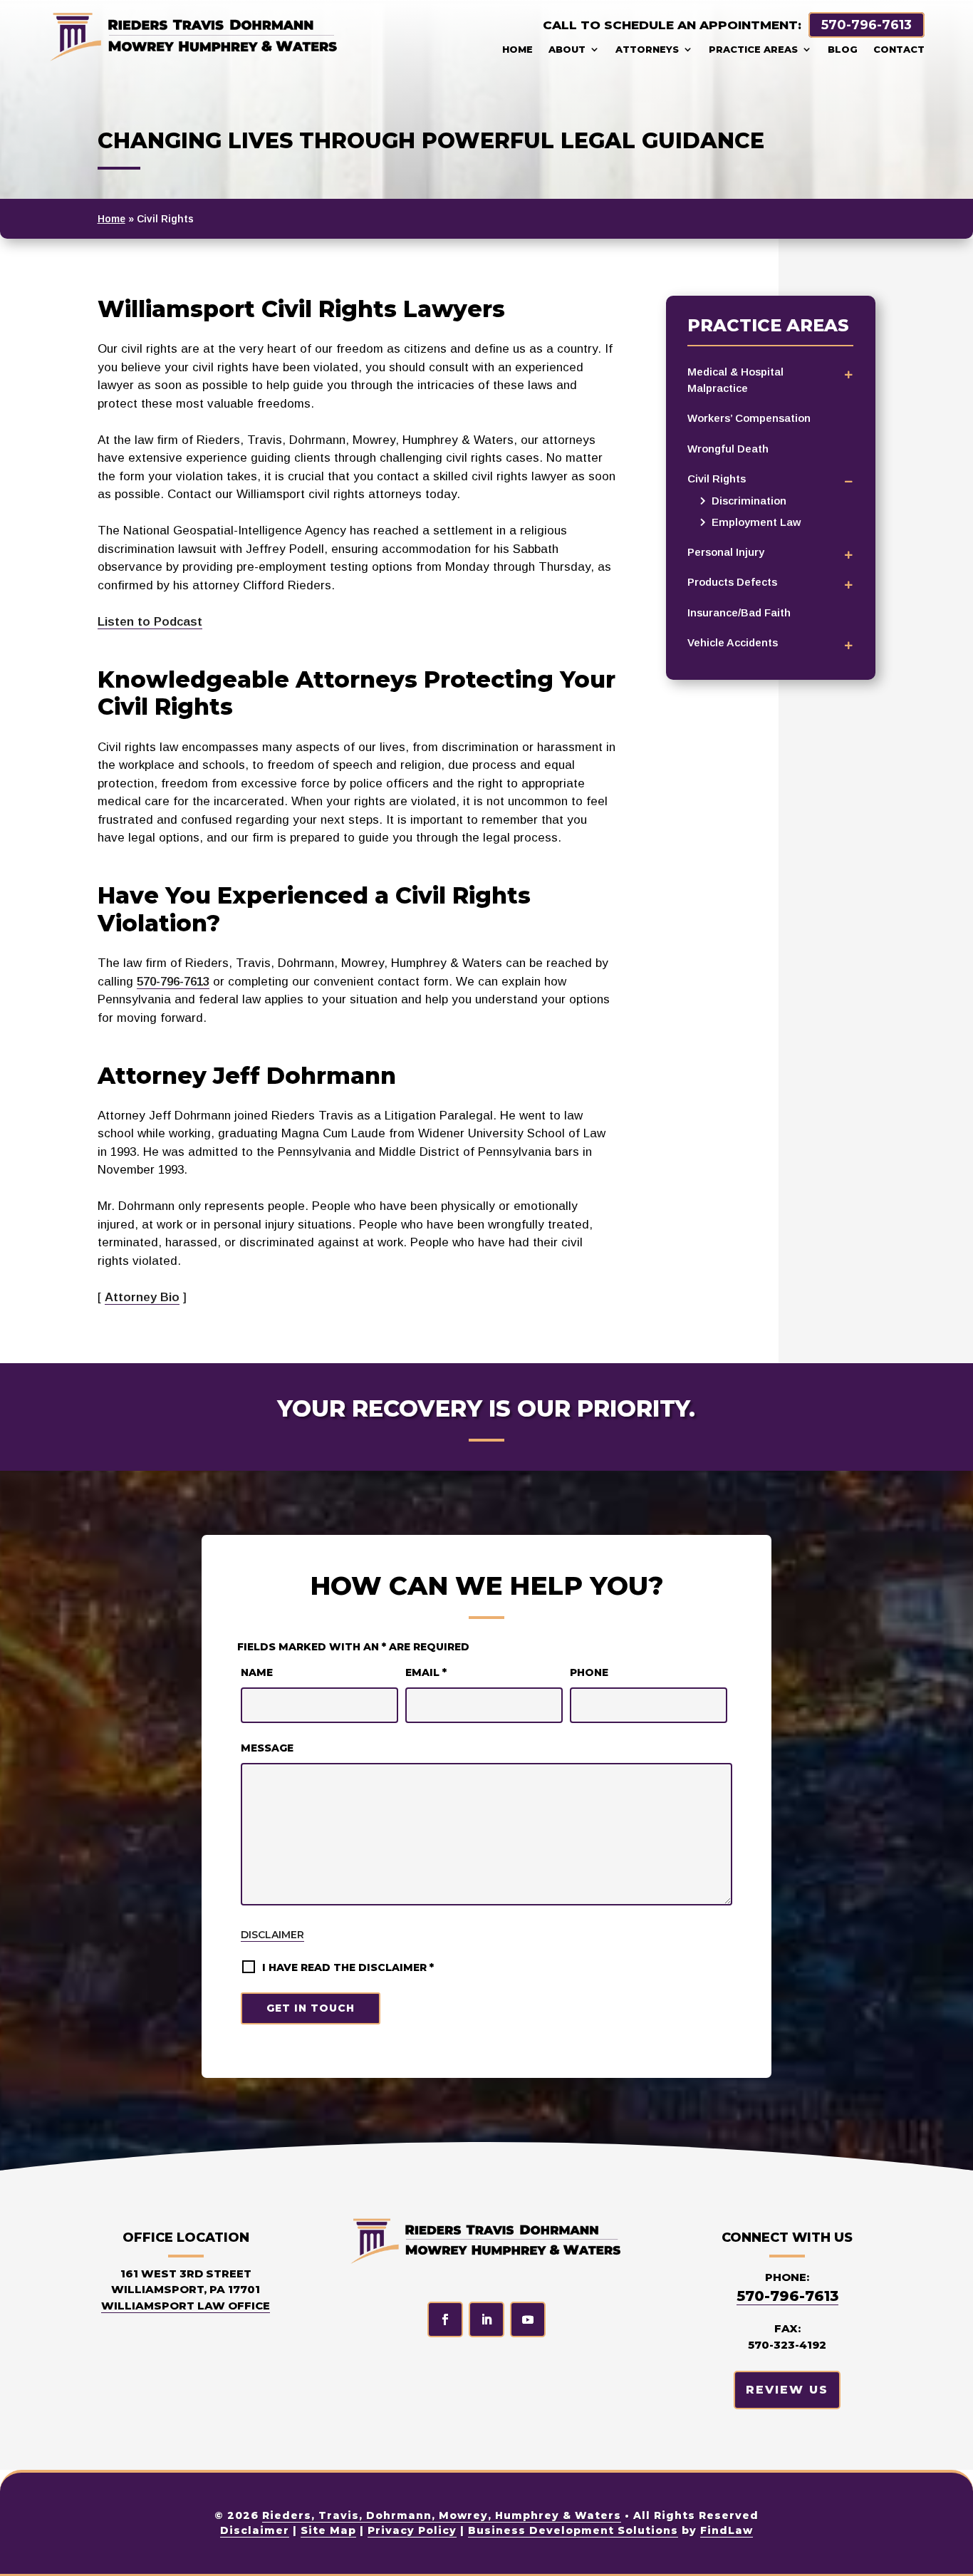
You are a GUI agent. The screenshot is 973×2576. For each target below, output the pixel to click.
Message (267, 1748)
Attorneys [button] (647, 49)
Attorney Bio (142, 1297)
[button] (952, 2555)
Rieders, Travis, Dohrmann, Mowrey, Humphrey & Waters (442, 2515)
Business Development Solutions (573, 2530)
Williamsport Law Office (186, 2306)
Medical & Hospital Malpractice (735, 380)
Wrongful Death (728, 449)
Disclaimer (272, 1935)
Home (517, 49)
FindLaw (727, 2530)
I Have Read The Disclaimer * (348, 1967)
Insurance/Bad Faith (739, 612)
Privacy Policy (412, 2530)
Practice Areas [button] (753, 49)
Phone (589, 1672)
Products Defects (732, 582)
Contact (899, 49)
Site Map (328, 2530)
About (567, 49)
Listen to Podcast (150, 622)
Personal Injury (726, 552)
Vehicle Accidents (733, 642)
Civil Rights (717, 479)
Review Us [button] (787, 2390)
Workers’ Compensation (749, 418)
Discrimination (749, 501)
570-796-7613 (867, 25)
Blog (843, 49)
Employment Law (756, 522)
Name (257, 1672)
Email (426, 1672)
